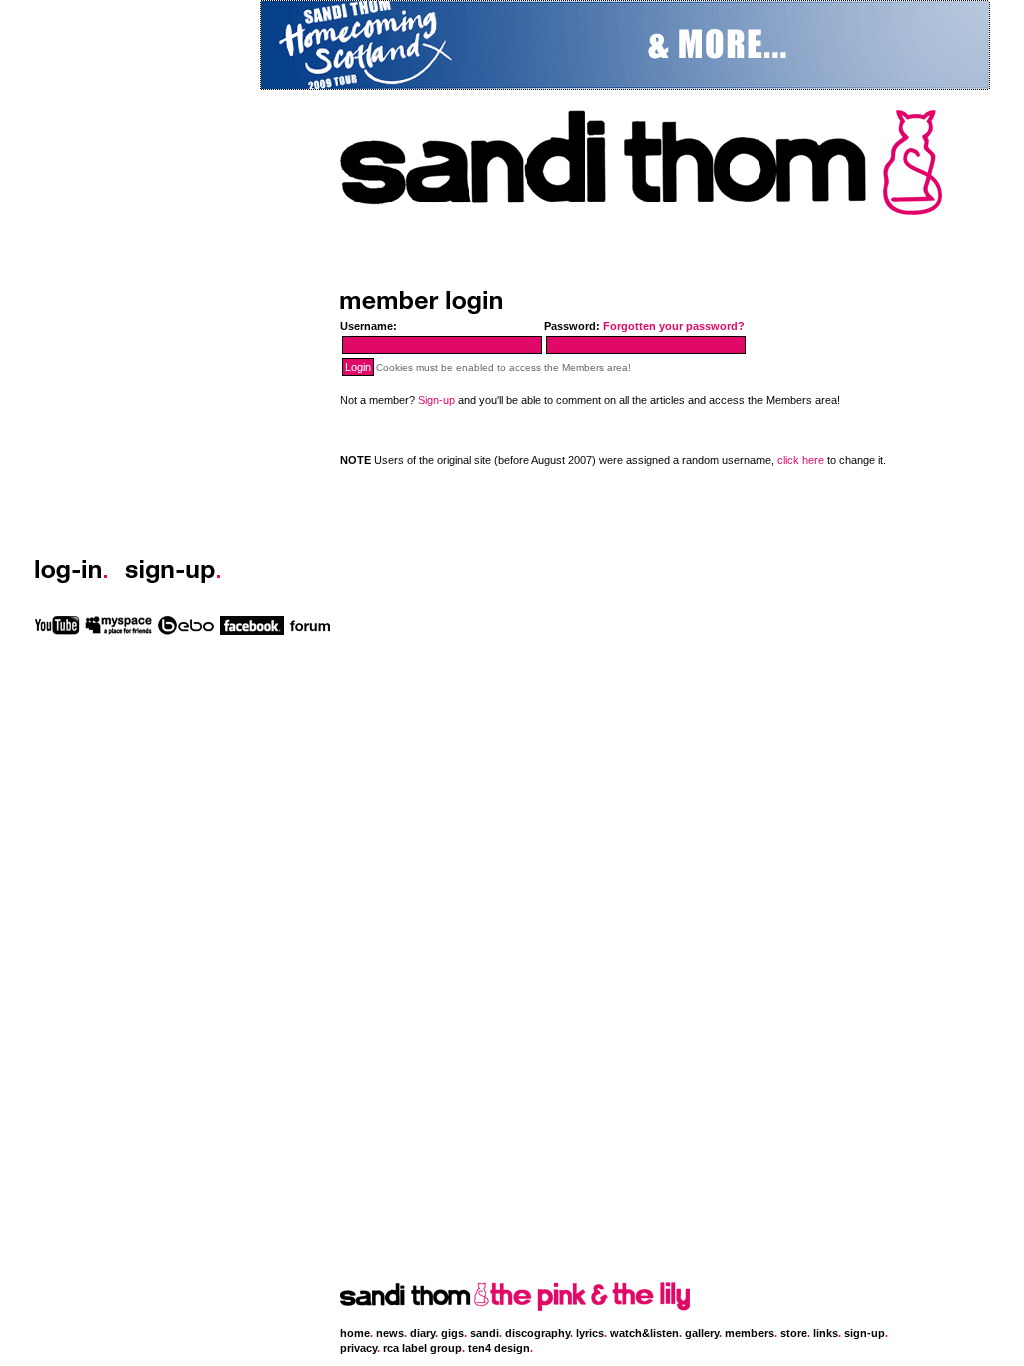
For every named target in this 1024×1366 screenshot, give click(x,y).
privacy (358, 1348)
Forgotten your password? (674, 326)
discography (537, 1333)
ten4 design (499, 1348)
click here (800, 460)
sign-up (864, 1333)
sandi (484, 1333)
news (390, 1333)
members (749, 1333)
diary (422, 1333)
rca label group (422, 1348)
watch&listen (644, 1333)
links (825, 1333)
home (355, 1333)
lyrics (590, 1333)
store (793, 1333)
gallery (702, 1333)
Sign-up (436, 400)
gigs (452, 1333)
